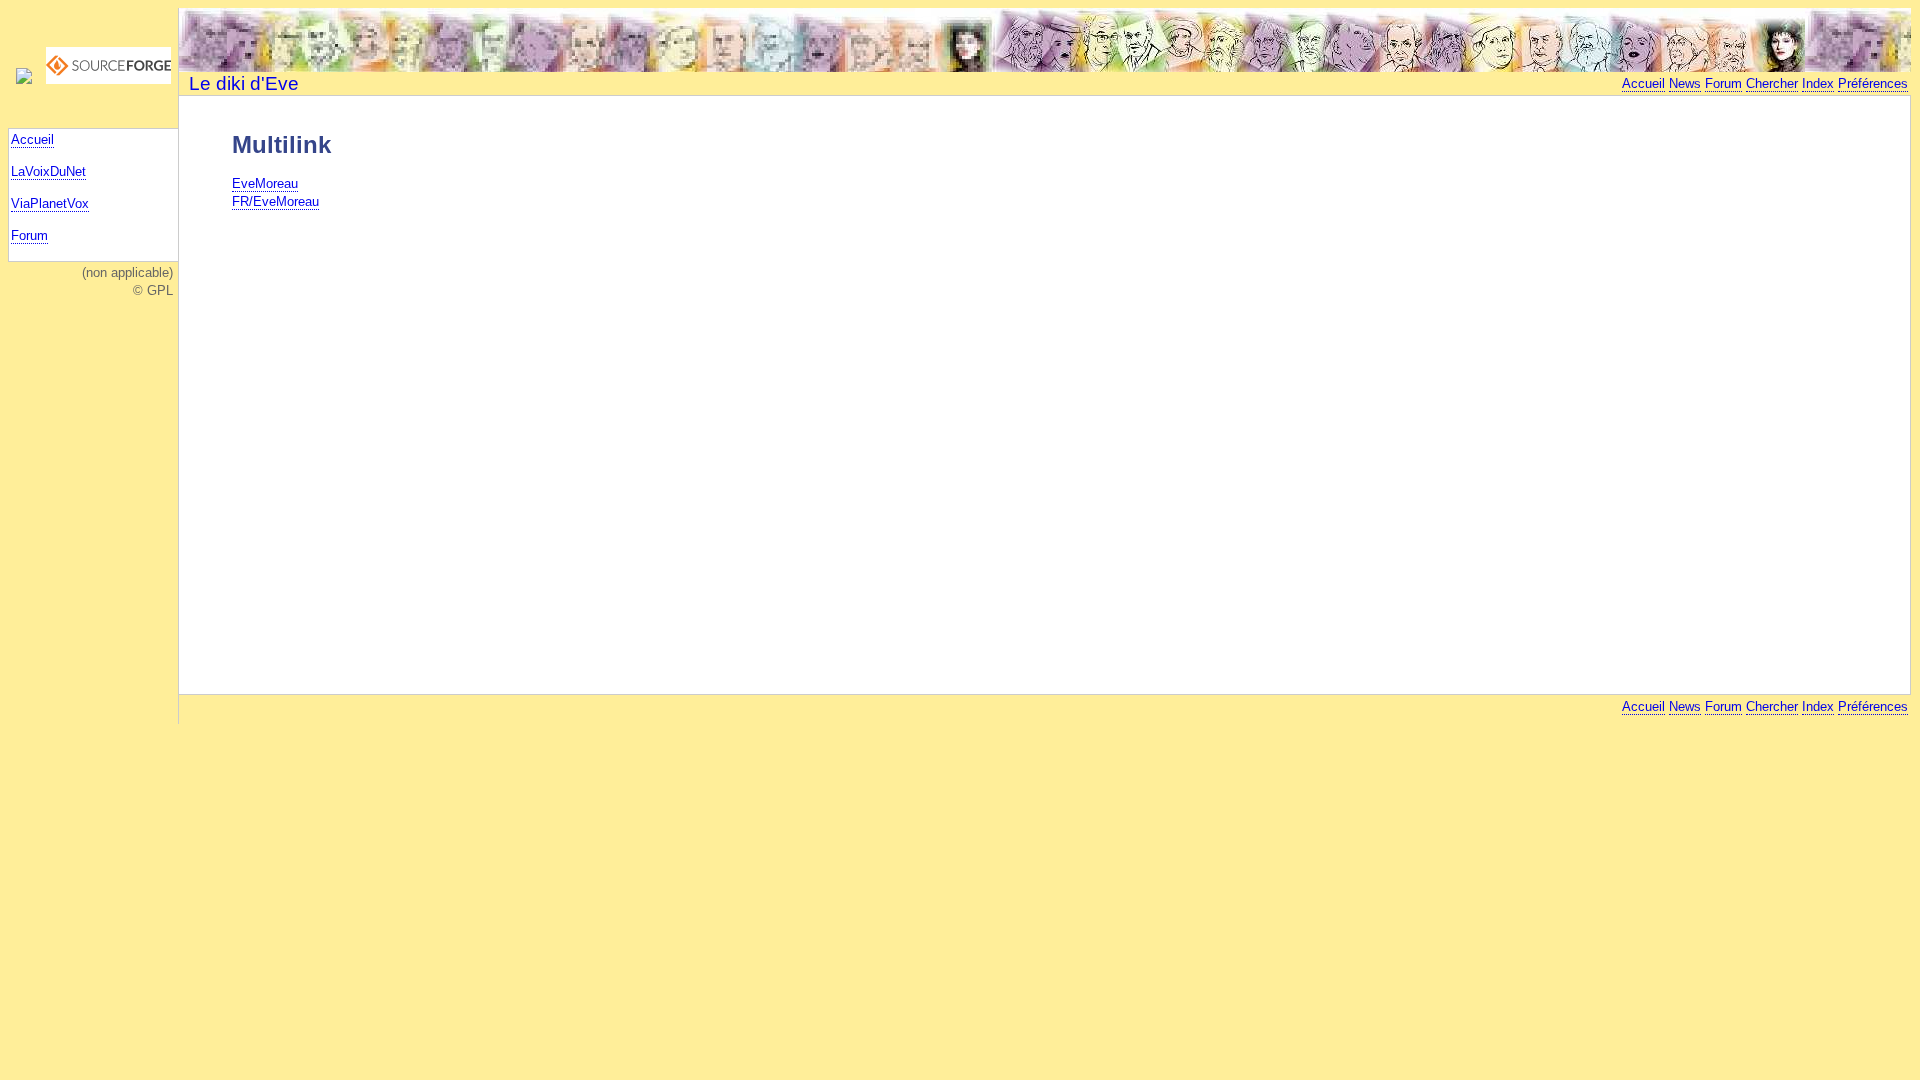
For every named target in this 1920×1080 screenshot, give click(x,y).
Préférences (1873, 83)
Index (1818, 83)
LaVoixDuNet (48, 171)
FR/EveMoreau (275, 201)
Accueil (32, 139)
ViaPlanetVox (50, 203)
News (1685, 83)
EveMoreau (265, 183)
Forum (29, 235)
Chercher (1772, 83)
